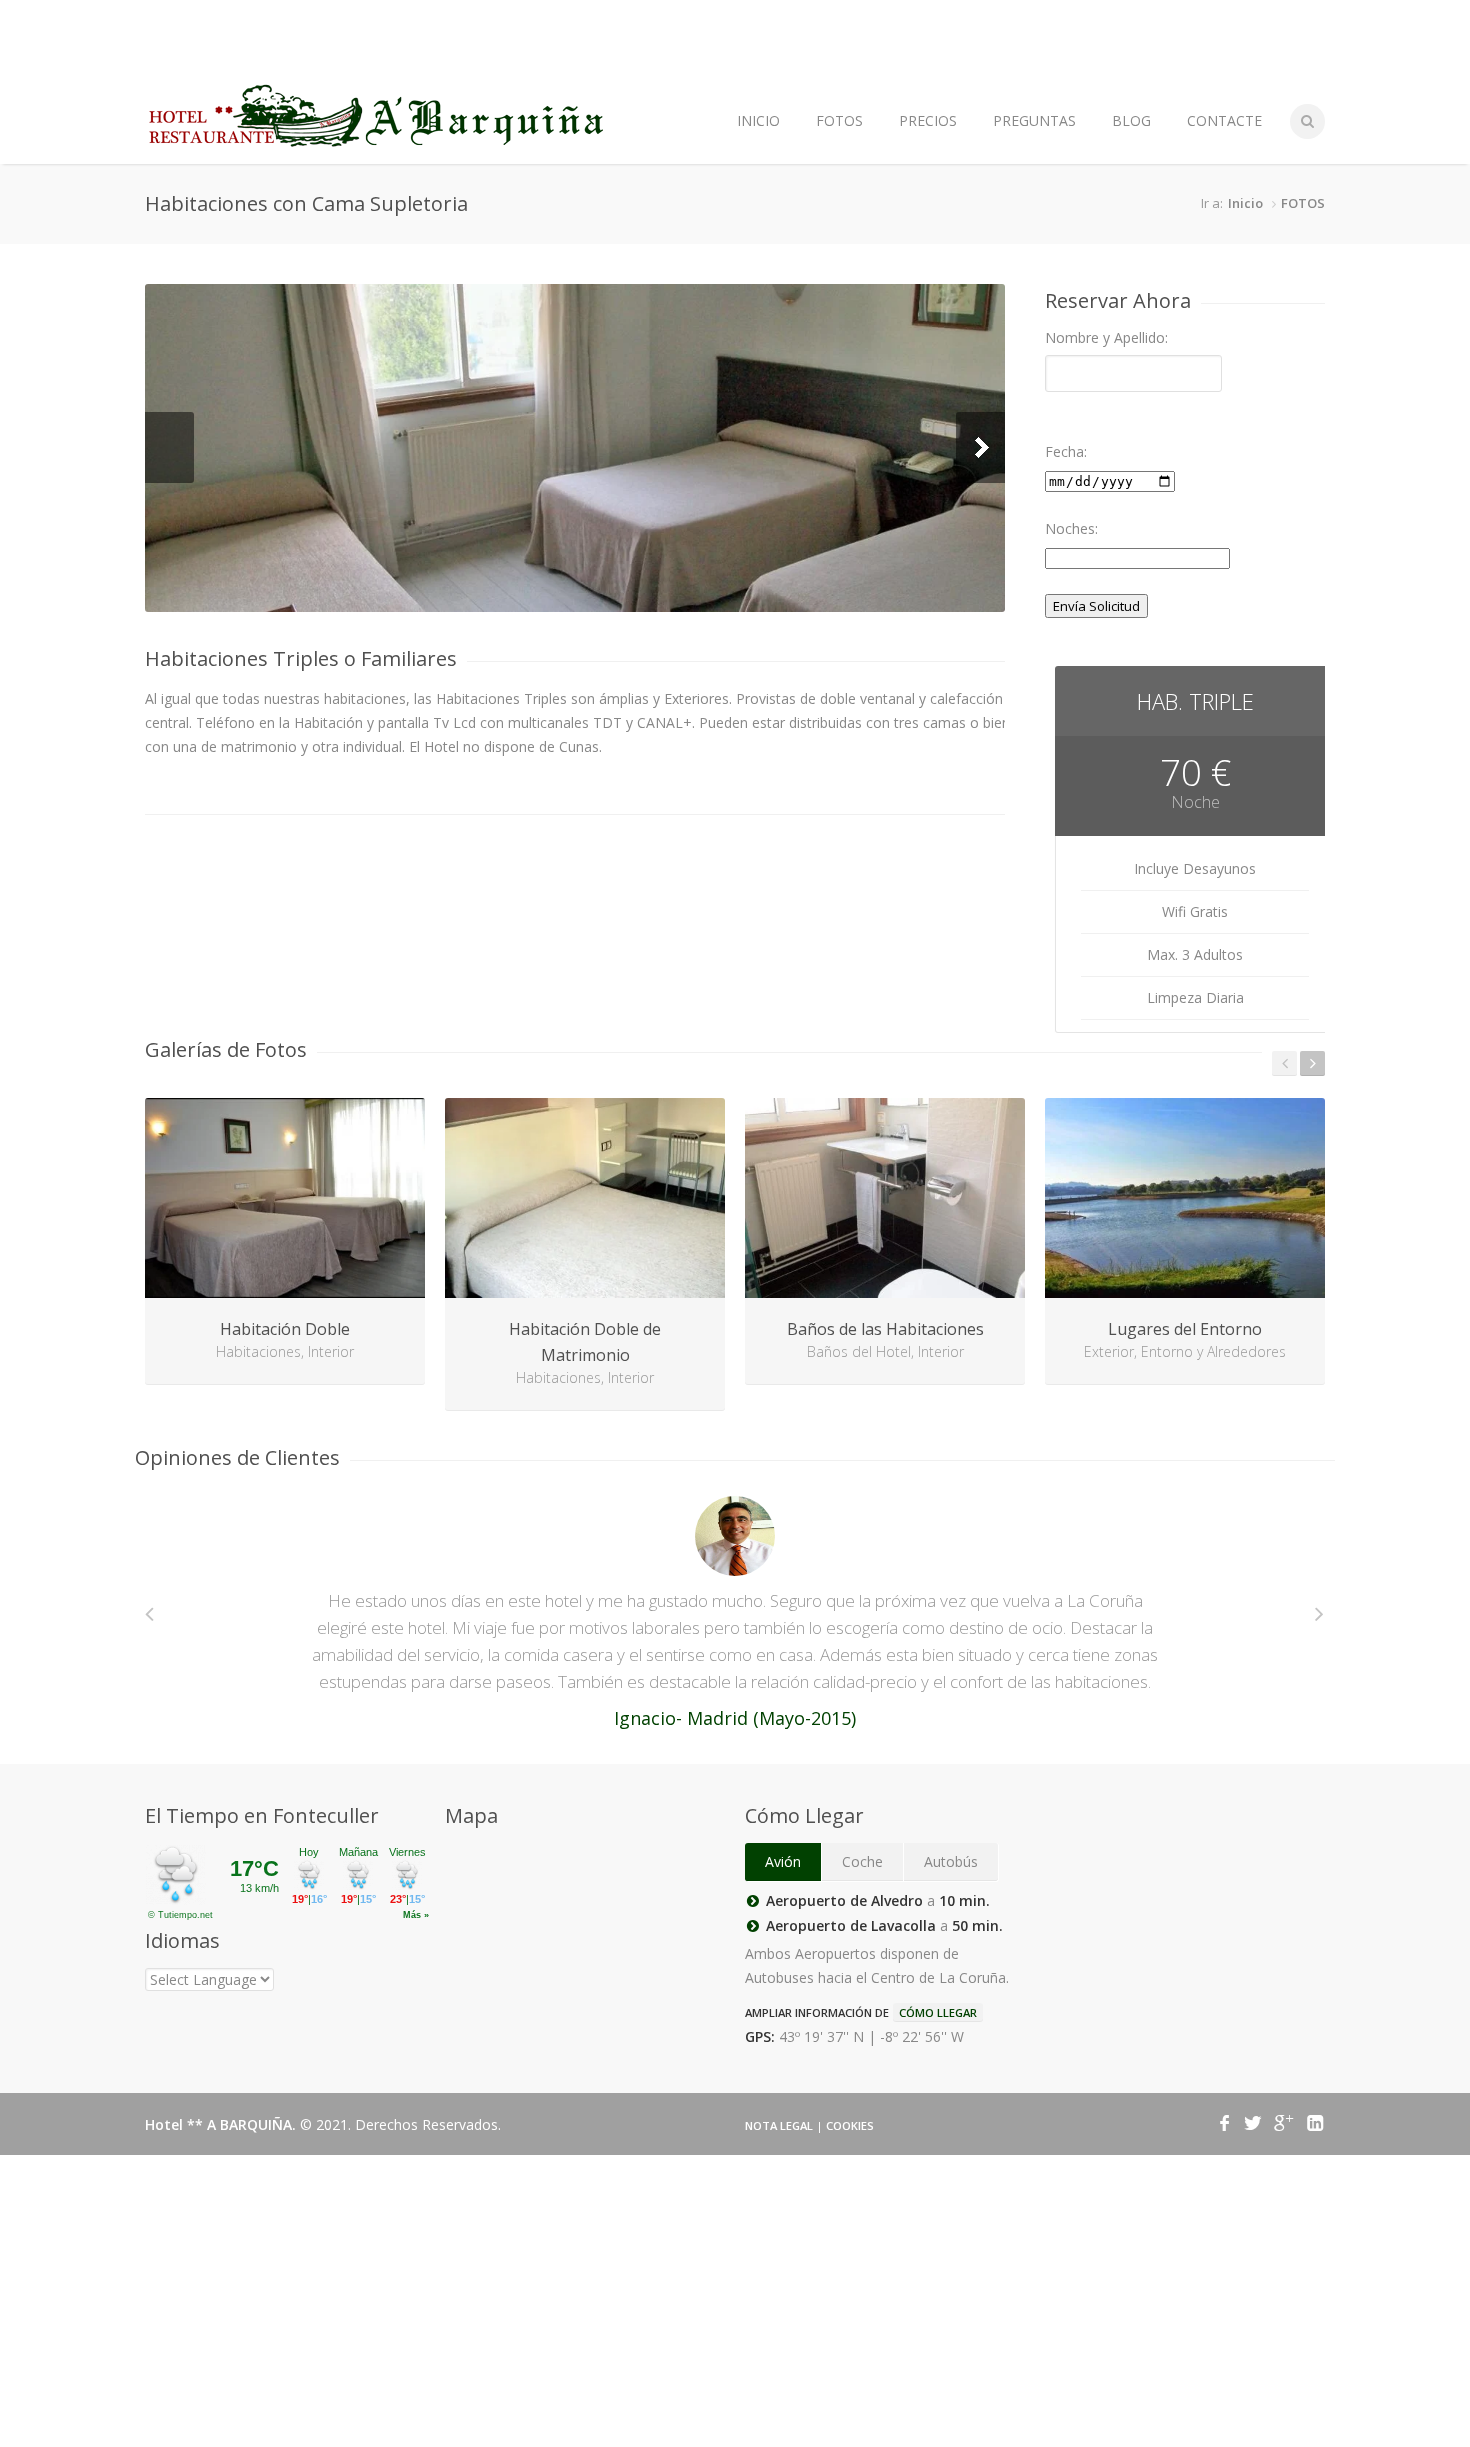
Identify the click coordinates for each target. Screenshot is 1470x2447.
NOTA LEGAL (779, 2125)
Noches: (1071, 528)
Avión (783, 1861)
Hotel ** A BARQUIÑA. (222, 2124)
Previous (169, 447)
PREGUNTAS (1034, 120)
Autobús (951, 1861)
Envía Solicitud (1096, 606)
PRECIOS (928, 120)
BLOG (1131, 120)
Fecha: (1066, 451)
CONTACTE (1224, 120)
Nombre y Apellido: (1106, 337)
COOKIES (850, 2125)
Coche (862, 1861)
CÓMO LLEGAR (938, 2012)
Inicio (1245, 203)
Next (980, 447)
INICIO (758, 120)
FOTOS (839, 120)
